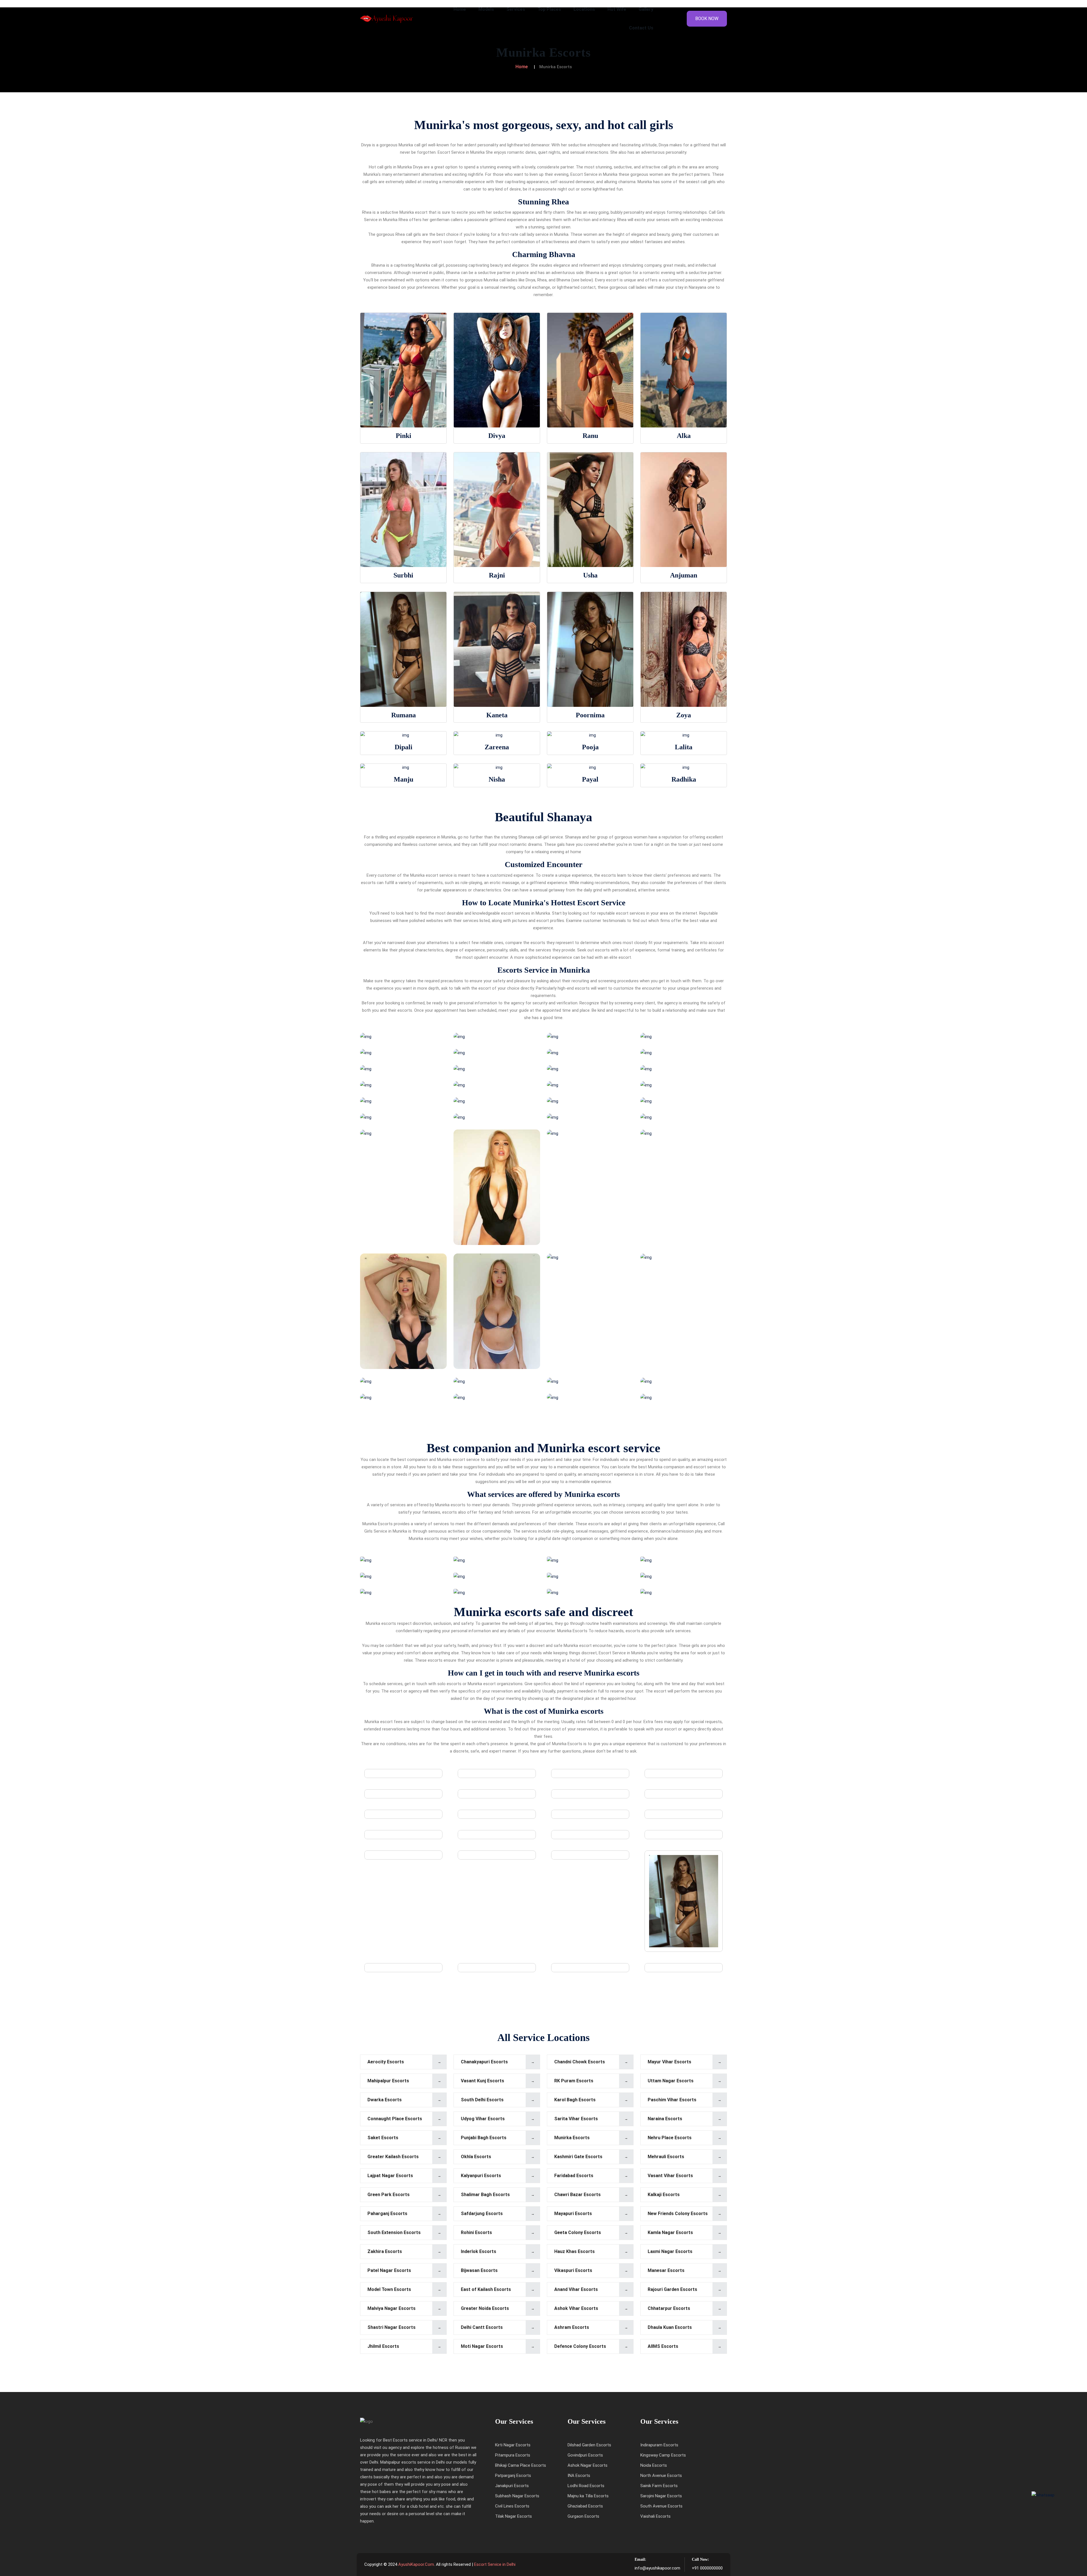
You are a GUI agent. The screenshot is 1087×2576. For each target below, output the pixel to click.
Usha (590, 575)
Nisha (497, 779)
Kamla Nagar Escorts (670, 2232)
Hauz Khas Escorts (574, 2251)
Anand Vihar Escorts (576, 2289)
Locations (584, 9)
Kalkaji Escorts (664, 2195)
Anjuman (684, 575)
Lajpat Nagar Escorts (390, 2176)
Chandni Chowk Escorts (580, 2062)
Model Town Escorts (389, 2289)
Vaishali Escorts (655, 2516)
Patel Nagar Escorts (389, 2270)
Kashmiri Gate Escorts (578, 2157)
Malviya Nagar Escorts (391, 2308)
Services (516, 9)
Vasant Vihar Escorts (670, 2176)
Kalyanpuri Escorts (481, 2176)
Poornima (590, 715)
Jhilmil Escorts (383, 2346)
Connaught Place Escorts (395, 2119)
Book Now (707, 19)
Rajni (497, 575)
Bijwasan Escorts (479, 2270)
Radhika (684, 779)
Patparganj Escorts (513, 2476)
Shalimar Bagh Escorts (485, 2195)
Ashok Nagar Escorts (588, 2465)
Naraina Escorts (665, 2119)
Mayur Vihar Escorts (669, 2062)
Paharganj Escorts (387, 2214)
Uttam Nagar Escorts (671, 2081)
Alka (684, 436)
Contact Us (641, 28)
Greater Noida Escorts (485, 2308)
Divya (497, 436)
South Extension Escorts (394, 2232)
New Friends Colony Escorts (678, 2214)
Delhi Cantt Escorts (482, 2327)
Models (486, 9)
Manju (404, 779)
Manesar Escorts (666, 2270)
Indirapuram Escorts (659, 2445)
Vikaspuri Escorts (573, 2270)
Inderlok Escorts (479, 2251)
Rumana (404, 715)
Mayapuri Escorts (573, 2214)
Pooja (590, 747)
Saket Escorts (383, 2138)
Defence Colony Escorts (580, 2346)
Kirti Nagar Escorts (513, 2445)
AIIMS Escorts (663, 2346)
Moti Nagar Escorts (482, 2346)
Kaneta (497, 715)
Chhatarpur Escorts (669, 2308)
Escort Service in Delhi (495, 2564)
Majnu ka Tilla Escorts (588, 2496)
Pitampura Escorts (513, 2455)
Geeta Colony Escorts (578, 2232)
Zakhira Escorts (385, 2251)
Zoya (684, 715)
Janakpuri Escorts (512, 2486)
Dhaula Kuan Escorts (670, 2327)
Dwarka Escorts (385, 2100)
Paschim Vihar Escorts (672, 2100)
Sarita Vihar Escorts (576, 2119)
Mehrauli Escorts (666, 2157)
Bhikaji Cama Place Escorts (521, 2465)
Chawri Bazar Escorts (577, 2195)
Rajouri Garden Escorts (672, 2289)
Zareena (497, 747)
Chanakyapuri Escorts (484, 2062)
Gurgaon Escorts (583, 2516)
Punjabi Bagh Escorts (484, 2138)
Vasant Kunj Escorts (482, 2081)
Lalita (684, 747)
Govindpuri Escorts (585, 2455)
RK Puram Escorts (574, 2081)
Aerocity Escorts (386, 2062)
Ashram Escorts (572, 2327)
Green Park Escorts (389, 2195)
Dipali (404, 747)
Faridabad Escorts (574, 2176)
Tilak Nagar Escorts (513, 2516)
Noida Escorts (654, 2465)
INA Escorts (579, 2476)
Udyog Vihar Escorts (483, 2119)
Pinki (404, 436)
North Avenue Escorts (661, 2476)
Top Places (549, 9)
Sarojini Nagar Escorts (661, 2496)
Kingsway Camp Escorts (663, 2455)
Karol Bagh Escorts (575, 2100)
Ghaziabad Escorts (585, 2506)
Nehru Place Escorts (670, 2138)
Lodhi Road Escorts (586, 2486)
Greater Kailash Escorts (393, 2157)
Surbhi (403, 575)
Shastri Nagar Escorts (391, 2327)
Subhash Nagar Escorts (517, 2496)
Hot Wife (617, 9)
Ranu (590, 436)
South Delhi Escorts (482, 2100)
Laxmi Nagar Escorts (670, 2251)
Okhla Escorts (476, 2157)
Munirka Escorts (572, 2138)
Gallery (646, 9)
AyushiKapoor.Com (416, 2564)
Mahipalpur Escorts (388, 2081)
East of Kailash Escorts (486, 2289)
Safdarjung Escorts (482, 2214)
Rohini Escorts (476, 2232)
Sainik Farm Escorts (659, 2486)
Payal (590, 779)
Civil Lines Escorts (512, 2506)
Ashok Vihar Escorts (576, 2308)
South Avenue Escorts (661, 2506)
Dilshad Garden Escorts (589, 2445)
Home (460, 9)
